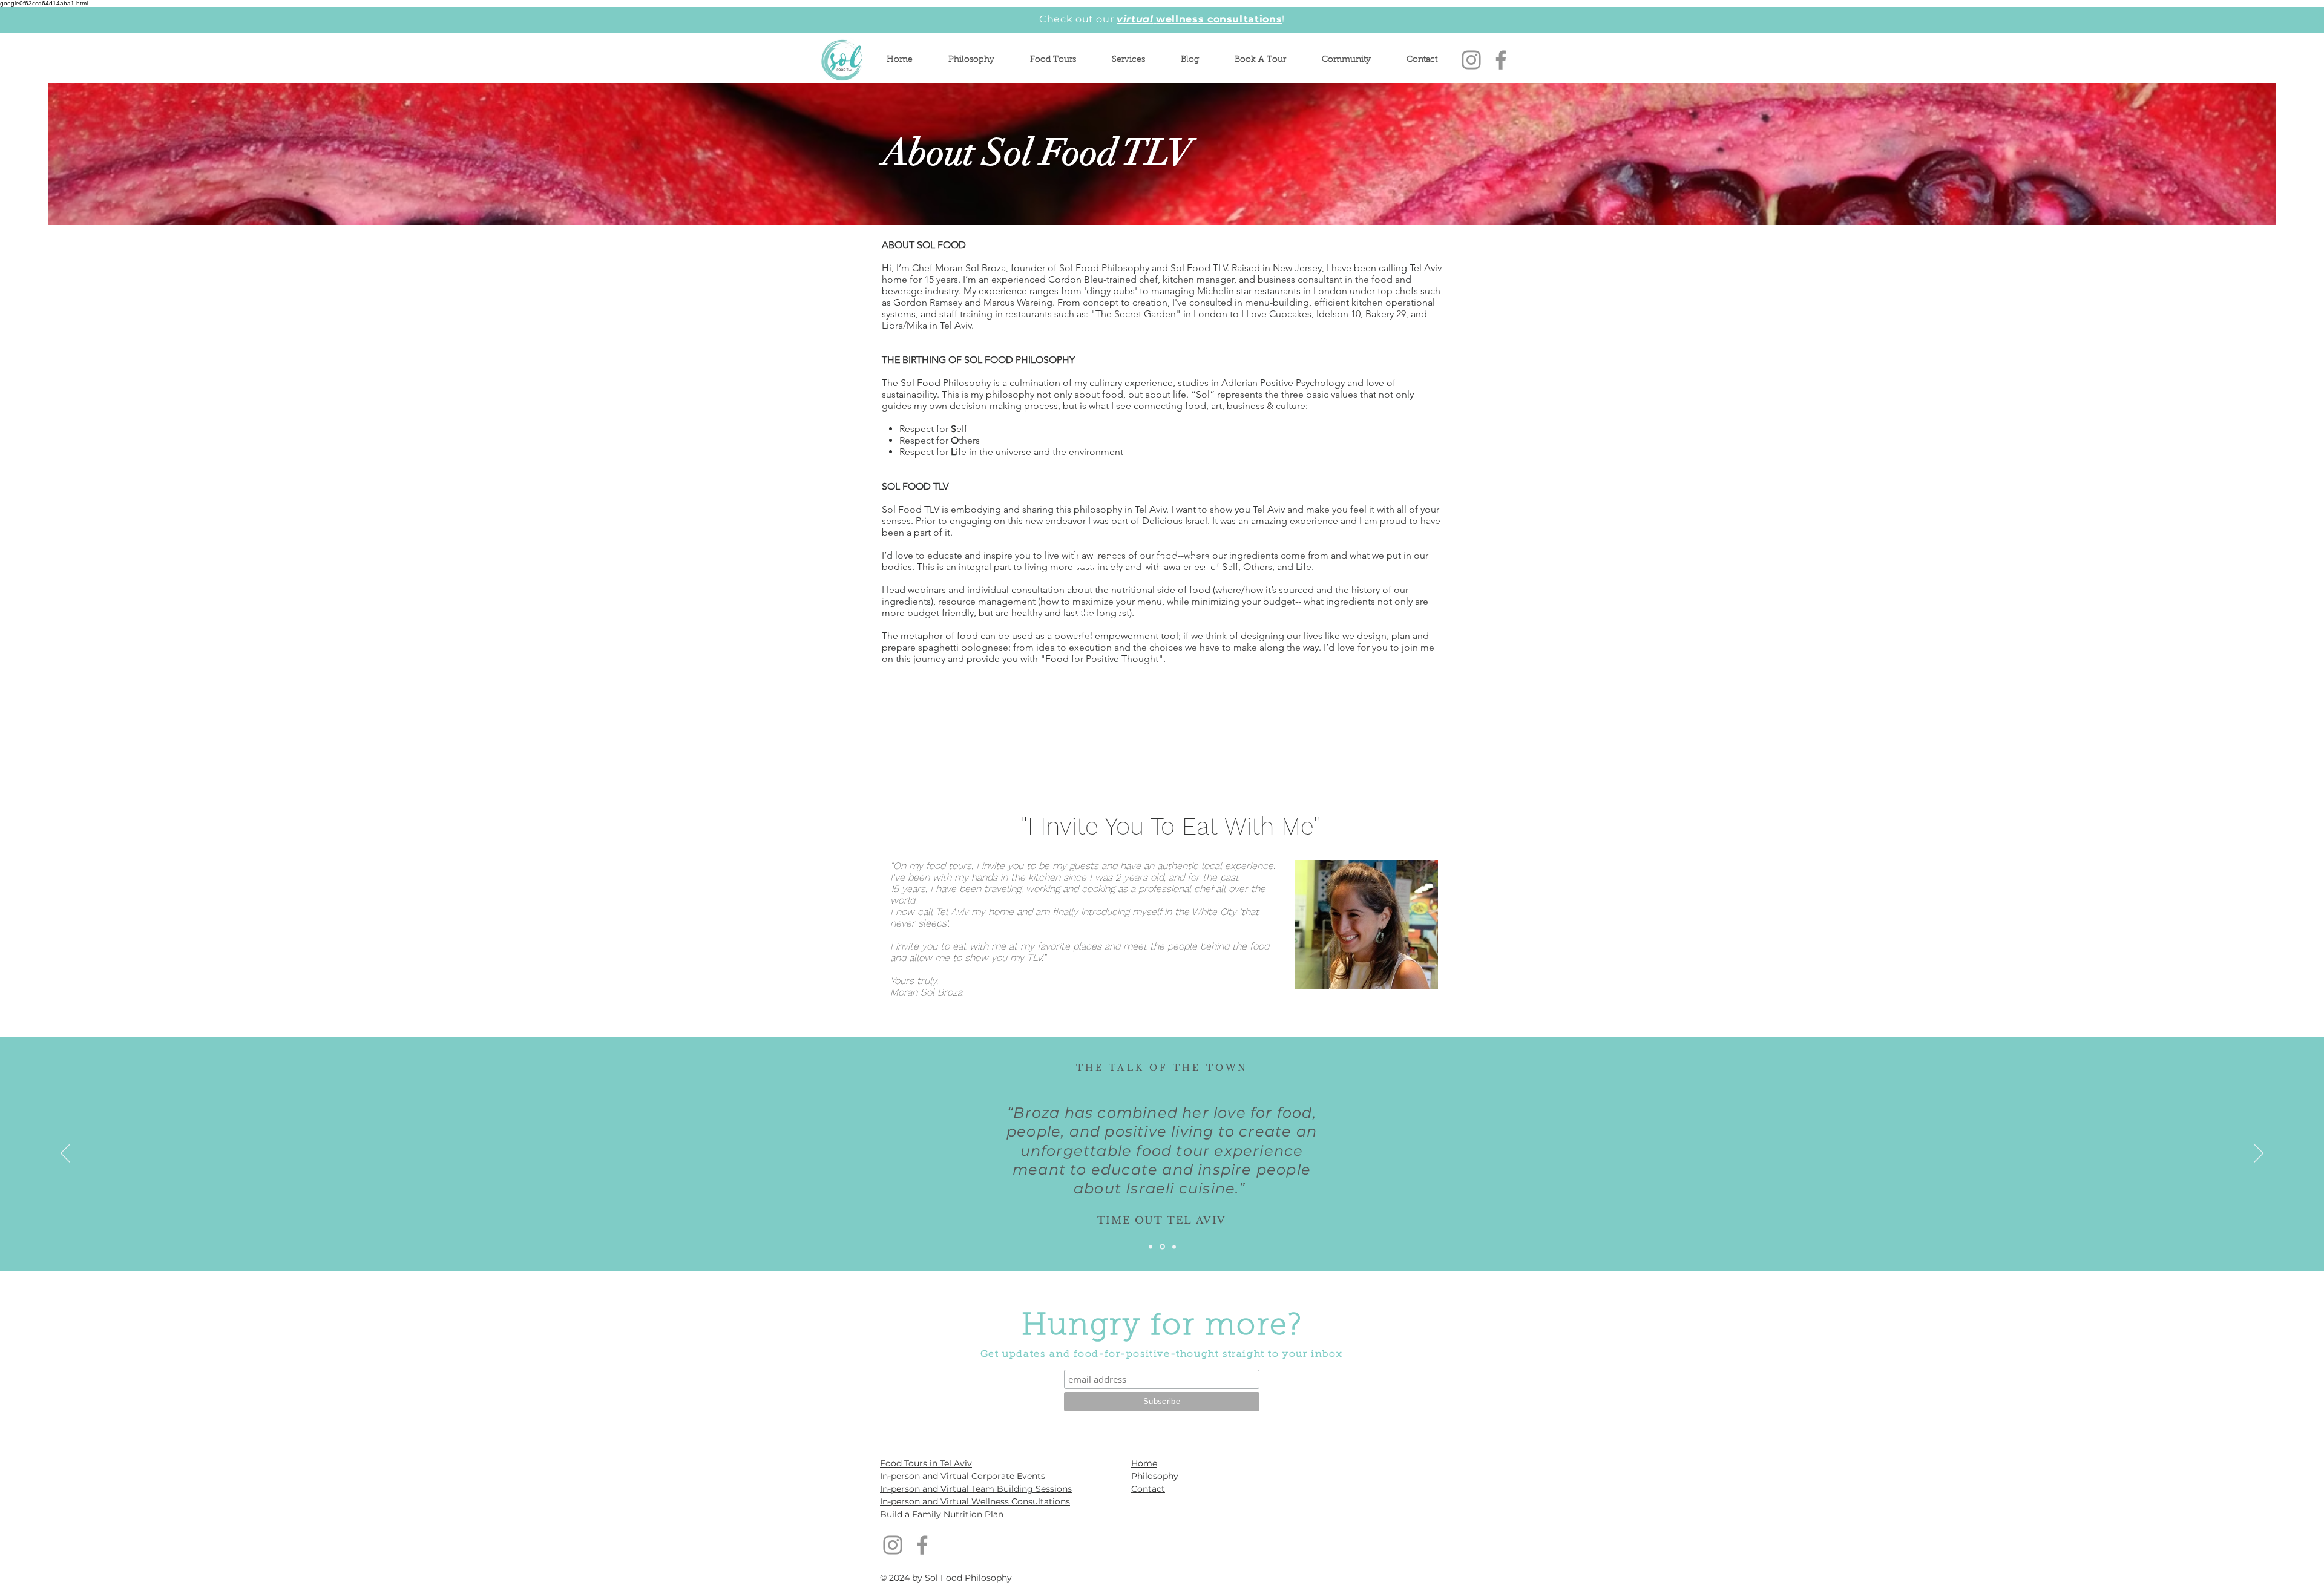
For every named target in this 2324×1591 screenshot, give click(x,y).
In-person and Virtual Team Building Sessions (976, 1489)
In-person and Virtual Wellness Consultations (975, 1501)
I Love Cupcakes (1276, 314)
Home (1144, 1463)
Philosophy (1155, 1476)
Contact (1148, 1489)
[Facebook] (1501, 60)
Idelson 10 (1338, 314)
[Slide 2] (1162, 1247)
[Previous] (65, 1154)
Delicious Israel (1175, 521)
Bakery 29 (1386, 314)
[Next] (2259, 1154)
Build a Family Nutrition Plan (942, 1514)
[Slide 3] (1174, 1247)
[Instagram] (1471, 60)
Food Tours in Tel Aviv (926, 1463)
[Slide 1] (1151, 1247)
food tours (949, 866)
